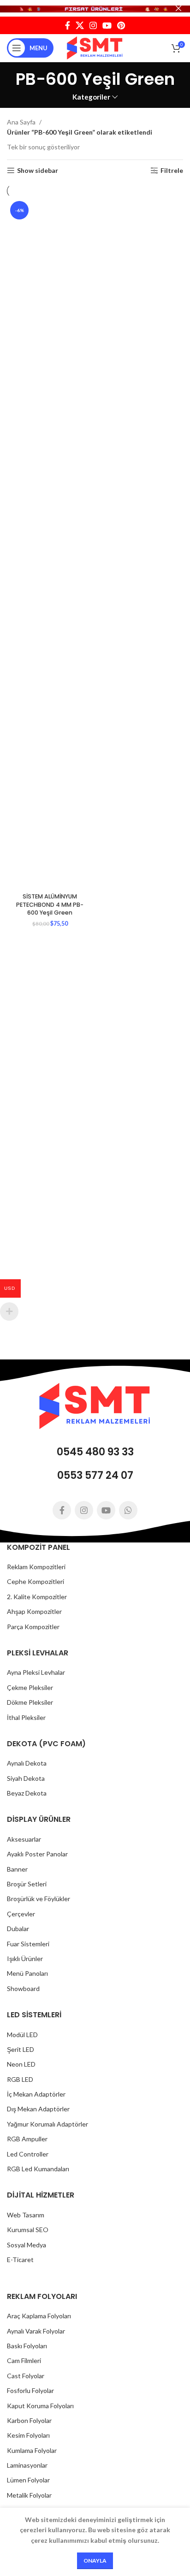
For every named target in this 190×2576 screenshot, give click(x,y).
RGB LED (20, 2079)
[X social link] (80, 25)
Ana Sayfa (22, 122)
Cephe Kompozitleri (36, 1581)
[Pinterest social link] (121, 25)
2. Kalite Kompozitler (37, 1597)
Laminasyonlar (27, 2465)
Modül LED (22, 2035)
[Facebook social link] (68, 25)
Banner (17, 1869)
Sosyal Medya (27, 2245)
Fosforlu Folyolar (30, 2390)
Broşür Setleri (27, 1884)
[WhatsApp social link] (128, 1510)
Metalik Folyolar (29, 2495)
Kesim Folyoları (28, 2435)
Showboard (23, 1988)
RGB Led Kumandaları (38, 2169)
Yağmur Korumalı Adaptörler (47, 2124)
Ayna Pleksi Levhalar (36, 1672)
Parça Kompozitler (33, 1627)
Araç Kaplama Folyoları (39, 2316)
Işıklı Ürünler (25, 1959)
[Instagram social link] (93, 25)
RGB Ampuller (27, 2139)
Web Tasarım (26, 2215)
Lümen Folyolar (28, 2480)
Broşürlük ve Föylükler (39, 1899)
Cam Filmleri (24, 2360)
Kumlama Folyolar (32, 2450)
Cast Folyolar (26, 2376)
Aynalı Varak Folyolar (36, 2331)
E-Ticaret (20, 2260)
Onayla (95, 2561)
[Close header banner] (178, 8)
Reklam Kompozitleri (36, 1567)
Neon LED (21, 2064)
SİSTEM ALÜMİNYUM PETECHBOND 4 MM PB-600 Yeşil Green (50, 904)
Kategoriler (91, 97)
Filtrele (172, 171)
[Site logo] (95, 47)
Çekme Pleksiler (30, 1687)
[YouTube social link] (107, 25)
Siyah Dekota (26, 1778)
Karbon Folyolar (29, 2420)
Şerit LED (21, 2049)
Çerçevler (21, 1914)
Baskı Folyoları (27, 2346)
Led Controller (28, 2154)
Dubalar (18, 1929)
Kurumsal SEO (28, 2230)
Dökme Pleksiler (30, 1702)
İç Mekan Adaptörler (36, 2094)
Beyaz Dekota (27, 1793)
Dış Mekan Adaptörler (38, 2109)
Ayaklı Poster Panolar (37, 1854)
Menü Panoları (27, 1973)
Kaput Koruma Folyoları (40, 2406)
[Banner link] (95, 8)
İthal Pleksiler (26, 1717)
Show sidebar (38, 171)
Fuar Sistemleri (28, 1944)
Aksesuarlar (24, 1839)
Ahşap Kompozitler (34, 1611)
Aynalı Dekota (27, 1763)
